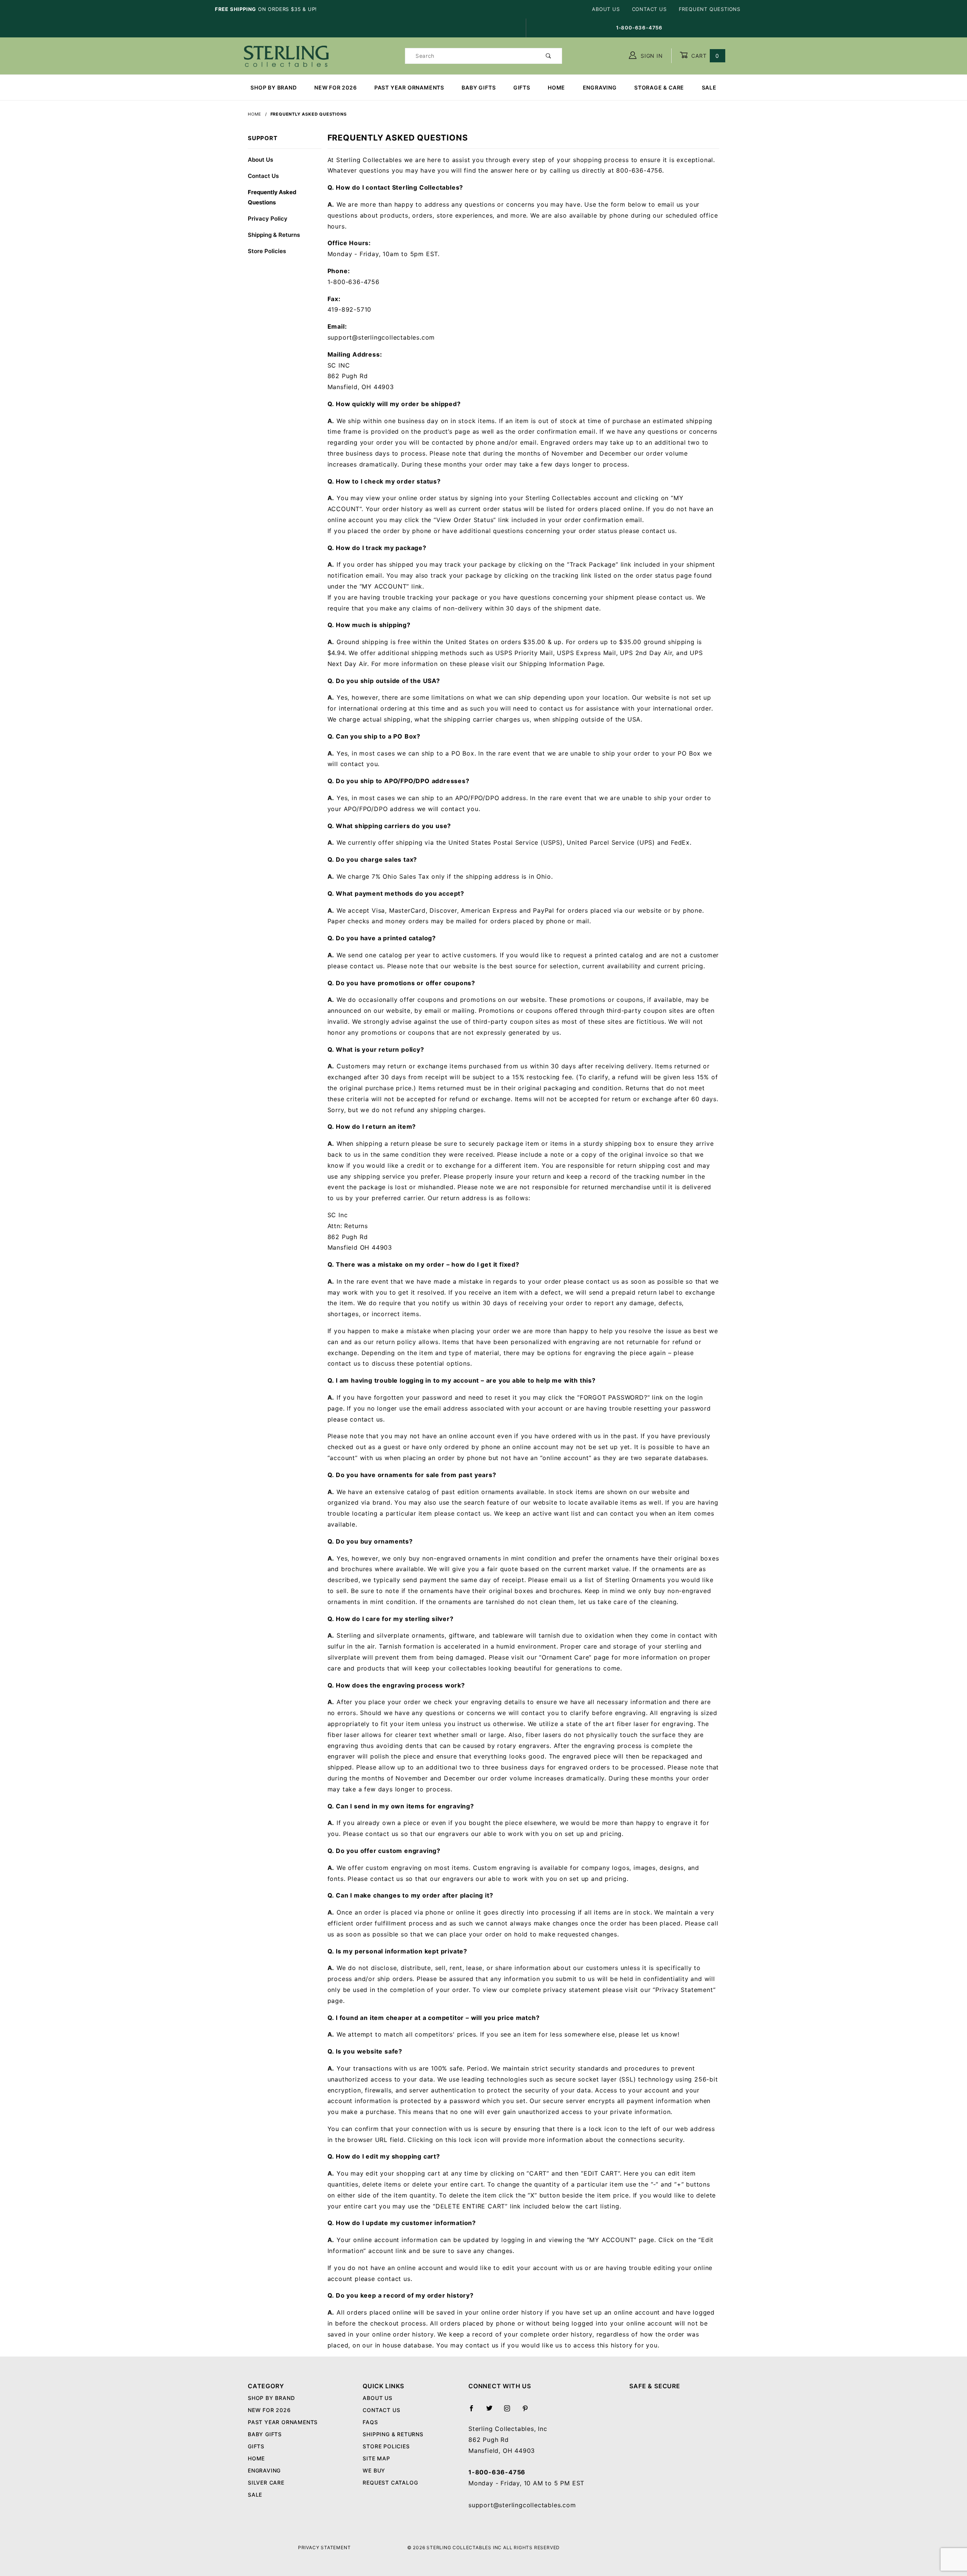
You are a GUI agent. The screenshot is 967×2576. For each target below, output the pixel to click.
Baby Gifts (479, 87)
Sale (709, 87)
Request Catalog (390, 2483)
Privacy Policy (268, 219)
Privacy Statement (324, 2547)
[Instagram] (510, 2411)
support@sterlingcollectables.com (522, 2505)
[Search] (549, 56)
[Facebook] (475, 2411)
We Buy (374, 2470)
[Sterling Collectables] (286, 55)
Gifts (522, 87)
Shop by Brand (273, 87)
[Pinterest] (528, 2411)
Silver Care (266, 2483)
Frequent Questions (710, 9)
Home (556, 87)
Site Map (376, 2458)
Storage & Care (659, 87)
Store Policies (267, 251)
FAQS (370, 2422)
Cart (704, 56)
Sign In (651, 56)
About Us (606, 9)
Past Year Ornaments (409, 87)
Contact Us (649, 9)
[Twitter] (493, 2411)
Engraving (600, 87)
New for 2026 (336, 87)
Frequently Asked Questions (272, 197)
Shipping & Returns (274, 235)
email (559, 1580)
